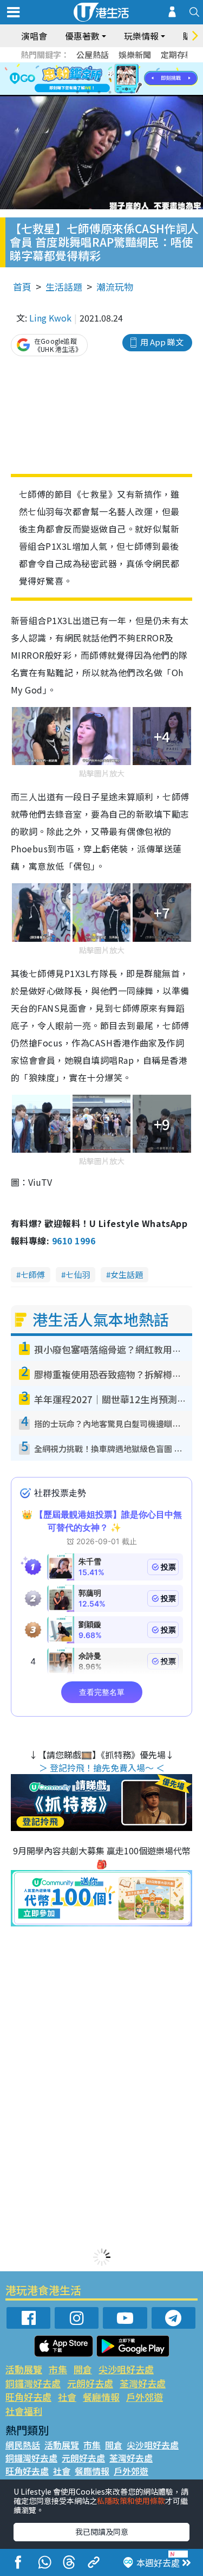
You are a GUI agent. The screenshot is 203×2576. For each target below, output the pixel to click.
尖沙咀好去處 (126, 2369)
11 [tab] (121, 92)
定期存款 (177, 54)
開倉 (83, 2369)
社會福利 (24, 2411)
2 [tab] (88, 79)
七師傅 (33, 1274)
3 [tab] (99, 79)
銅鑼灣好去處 (33, 2383)
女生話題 (127, 1274)
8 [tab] (88, 92)
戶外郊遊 (145, 2397)
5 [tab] (121, 79)
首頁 (22, 287)
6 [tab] (132, 79)
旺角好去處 (28, 2397)
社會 (67, 2397)
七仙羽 (78, 1274)
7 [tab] (77, 92)
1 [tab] (77, 79)
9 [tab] (99, 92)
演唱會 (34, 36)
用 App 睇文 (162, 342)
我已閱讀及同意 (102, 2532)
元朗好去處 (90, 2383)
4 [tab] (110, 79)
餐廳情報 (101, 2397)
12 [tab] (132, 92)
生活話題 (64, 287)
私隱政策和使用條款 (131, 2501)
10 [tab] (110, 92)
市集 (58, 2369)
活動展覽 (24, 2369)
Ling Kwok (50, 318)
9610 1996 (74, 1241)
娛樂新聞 (135, 54)
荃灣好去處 (143, 2383)
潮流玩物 (115, 287)
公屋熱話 (93, 54)
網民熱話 (23, 2445)
